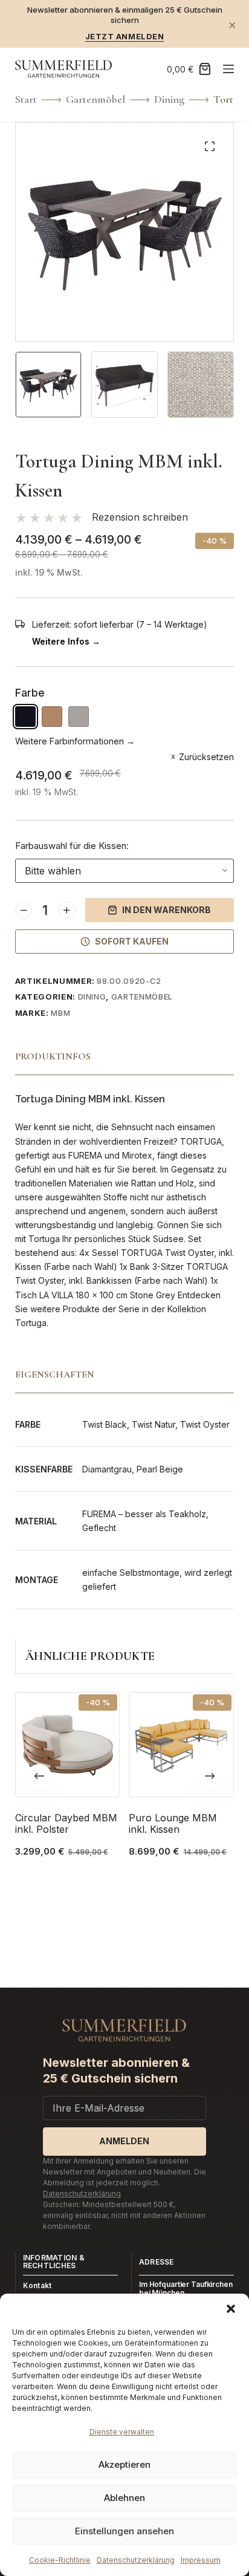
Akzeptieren (124, 2464)
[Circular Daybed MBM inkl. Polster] (68, 1745)
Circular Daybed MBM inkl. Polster (66, 1823)
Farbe (30, 693)
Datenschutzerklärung (136, 2560)
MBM (60, 1013)
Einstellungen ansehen (124, 2531)
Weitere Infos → (66, 641)
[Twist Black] (25, 717)
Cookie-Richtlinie (60, 2560)
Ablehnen (124, 2498)
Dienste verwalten (122, 2432)
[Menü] (228, 69)
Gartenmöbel (142, 997)
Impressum (201, 2560)
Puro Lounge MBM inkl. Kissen (173, 1823)
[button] (231, 2309)
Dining (92, 997)
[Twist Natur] (52, 717)
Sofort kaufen (132, 941)
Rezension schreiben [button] (140, 517)
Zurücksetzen (206, 757)
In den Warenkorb (167, 910)
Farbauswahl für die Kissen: (72, 846)
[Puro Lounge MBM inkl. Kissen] (181, 1745)
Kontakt (37, 2285)
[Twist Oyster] (79, 717)
